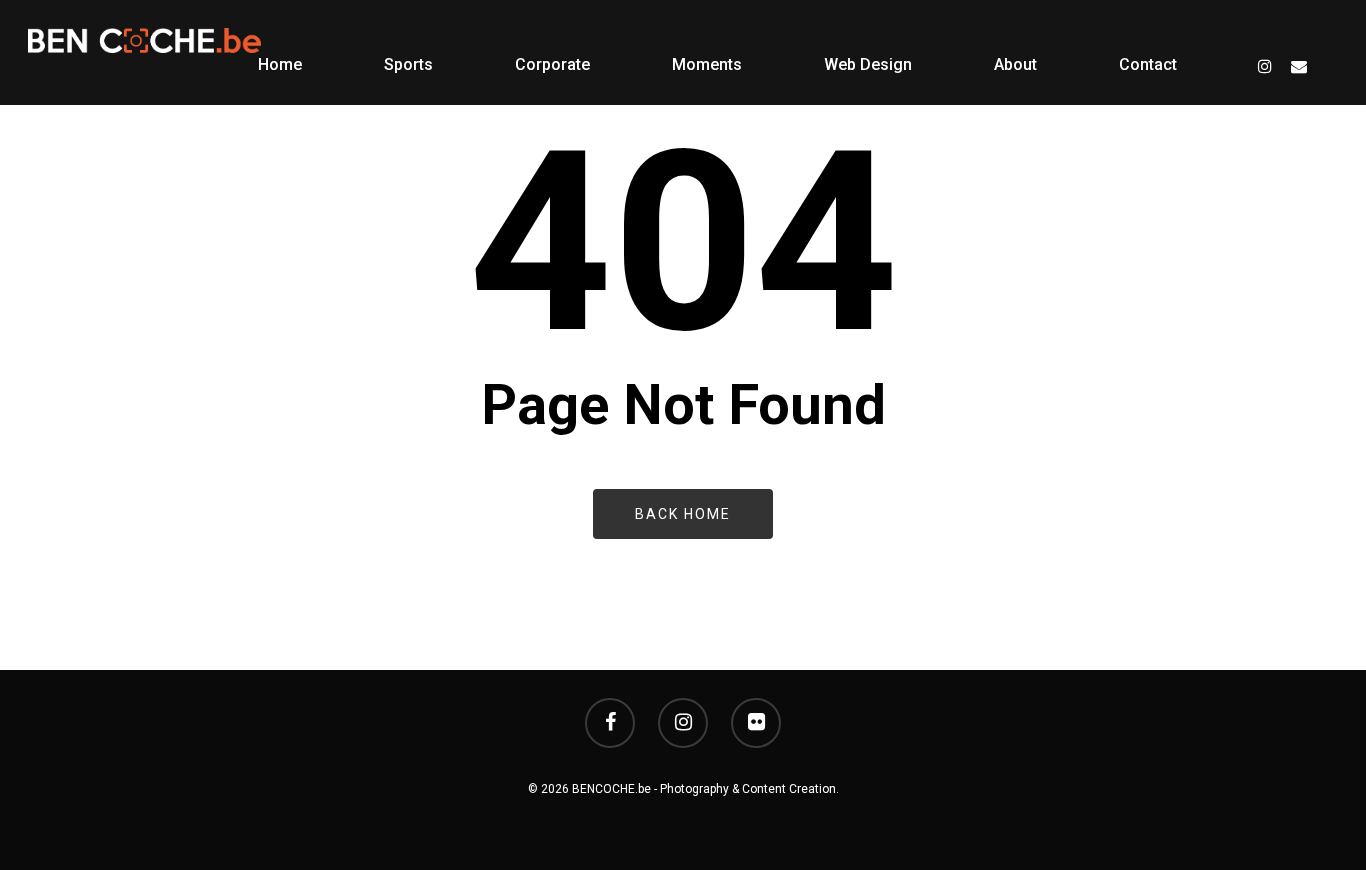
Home (280, 64)
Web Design (868, 64)
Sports (408, 64)
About (1015, 64)
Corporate (552, 64)
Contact (1148, 64)
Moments (707, 64)
